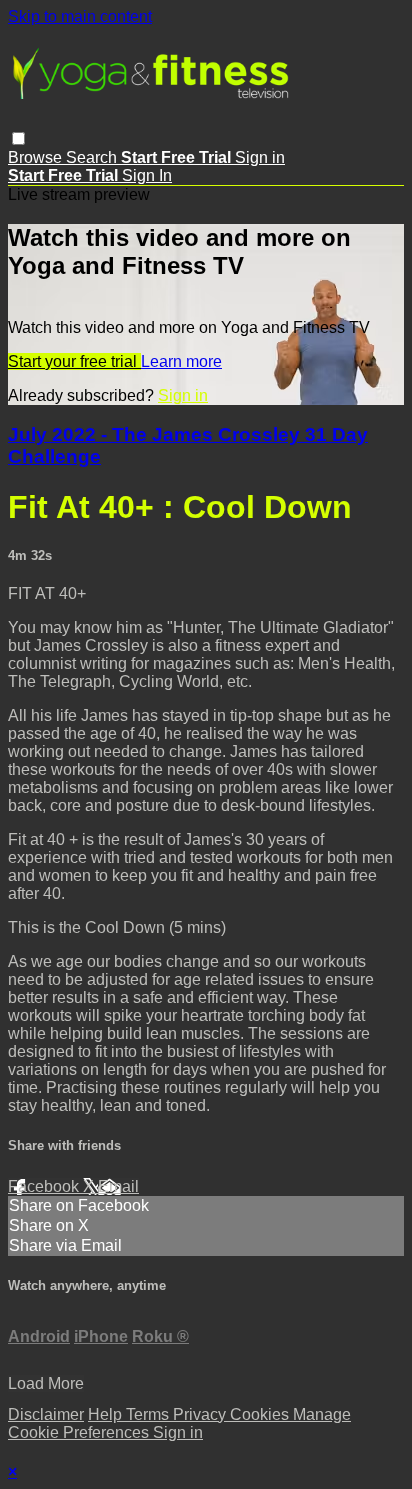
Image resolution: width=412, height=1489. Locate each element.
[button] (18, 138)
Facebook (45, 1186)
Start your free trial (74, 361)
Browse (37, 157)
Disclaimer (46, 1414)
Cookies (261, 1414)
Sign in (260, 157)
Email (118, 1186)
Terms (149, 1414)
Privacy (201, 1414)
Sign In (147, 175)
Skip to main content (80, 16)
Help (107, 1414)
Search (93, 157)
